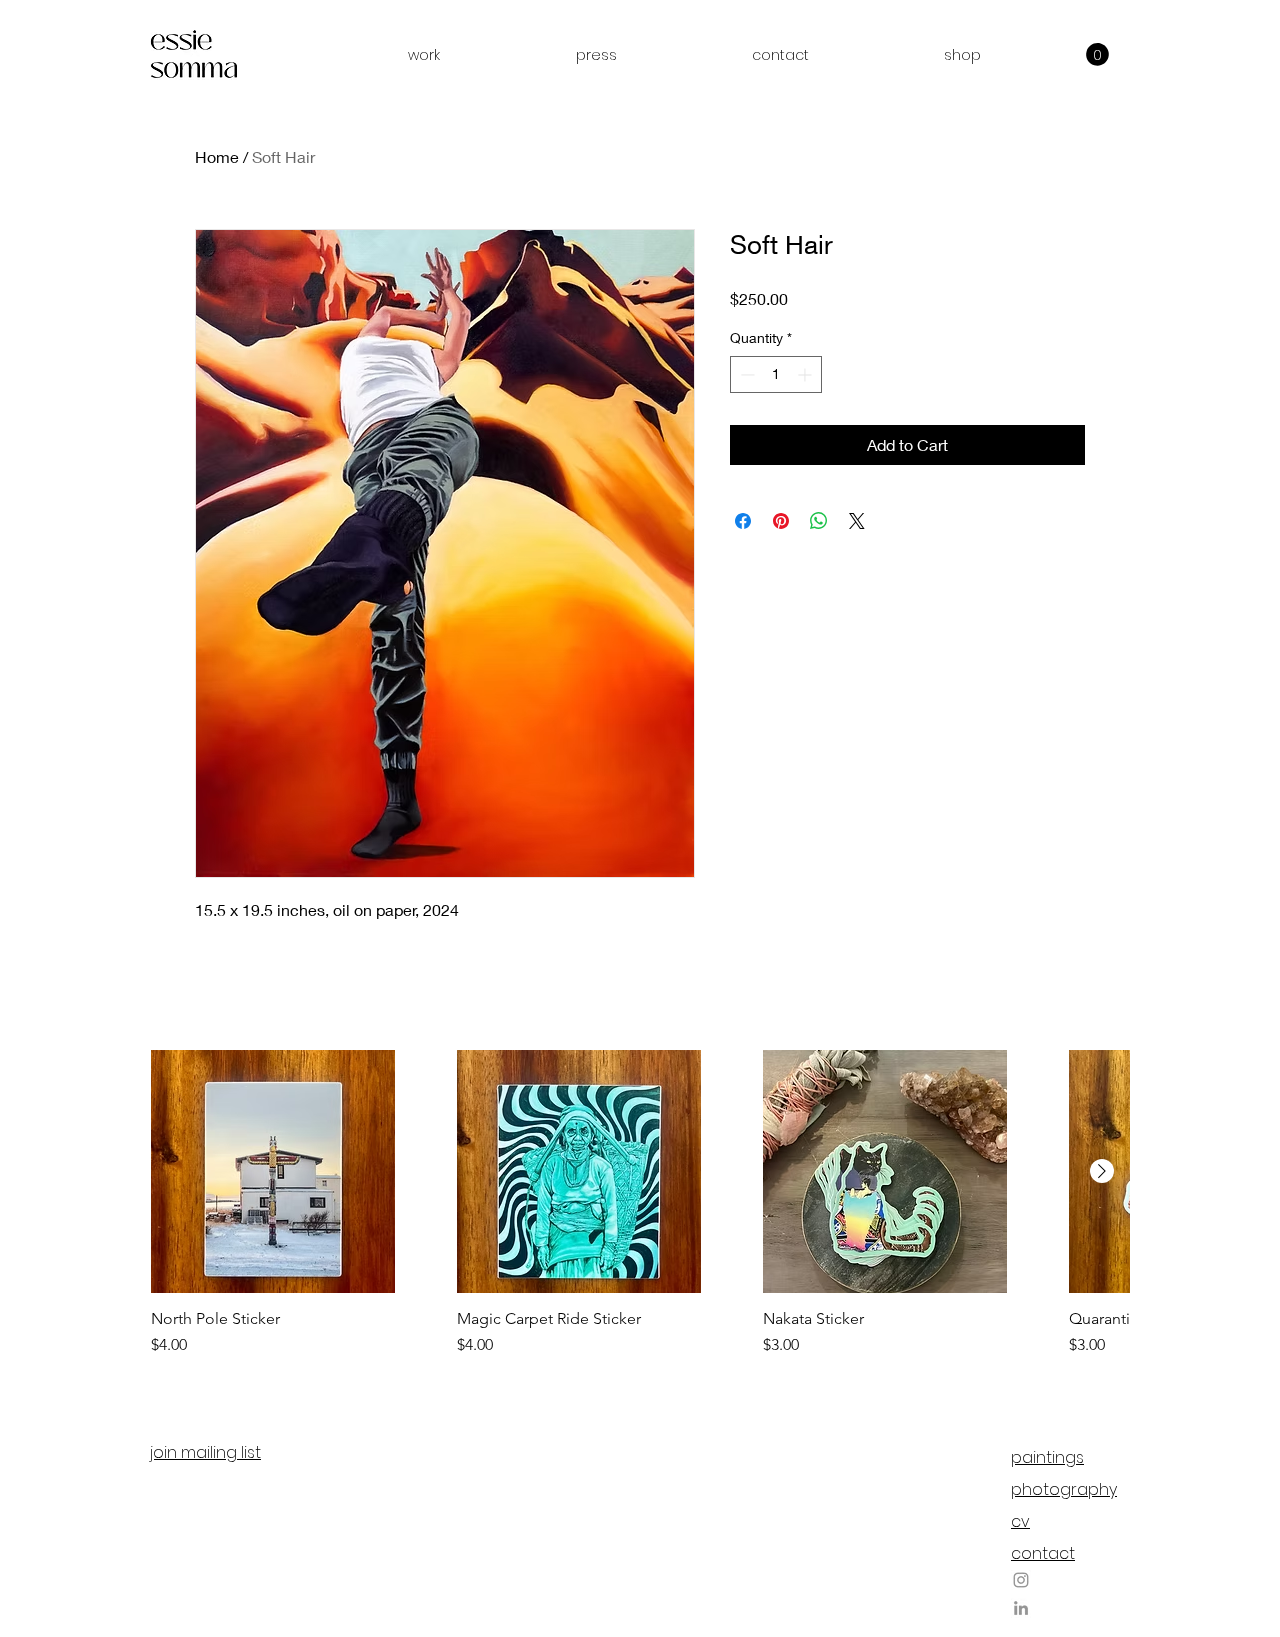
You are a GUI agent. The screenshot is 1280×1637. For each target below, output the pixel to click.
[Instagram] (1021, 1580)
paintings (1047, 1457)
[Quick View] (273, 1172)
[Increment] (806, 374)
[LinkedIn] (1021, 1608)
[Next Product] (1102, 1171)
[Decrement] (745, 374)
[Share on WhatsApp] (819, 521)
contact (1043, 1553)
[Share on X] (857, 521)
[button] (424, 55)
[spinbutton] (776, 374)
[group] (640, 1204)
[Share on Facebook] (743, 521)
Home (217, 156)
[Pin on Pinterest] (781, 521)
